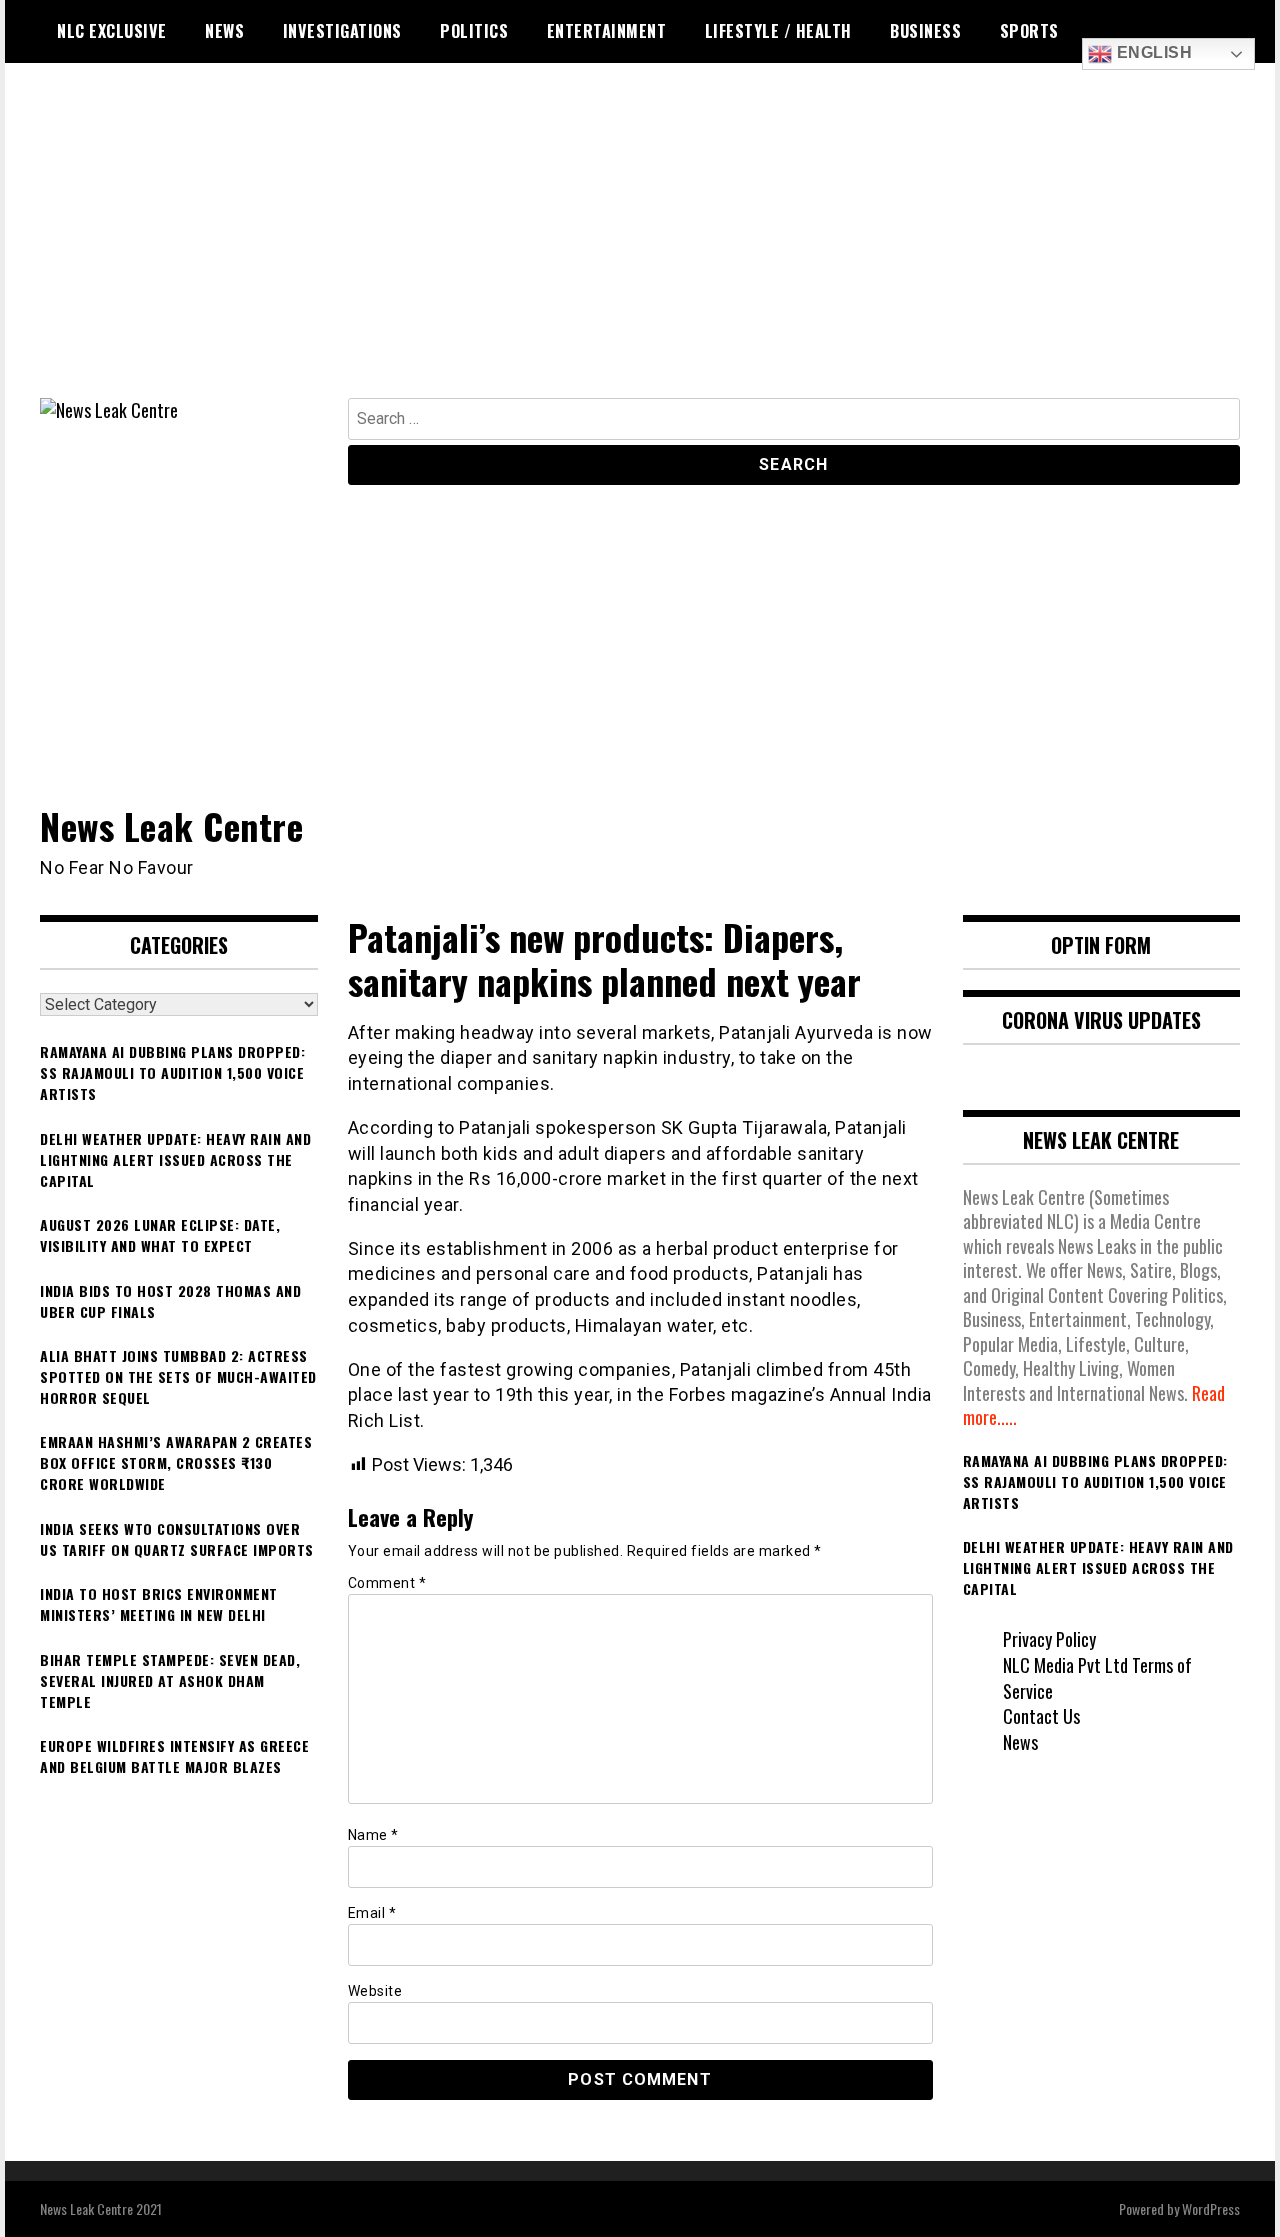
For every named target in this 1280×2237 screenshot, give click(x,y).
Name (373, 1835)
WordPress (1211, 2208)
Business (925, 31)
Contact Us (1041, 1716)
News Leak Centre (171, 825)
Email (372, 1913)
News (224, 31)
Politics (474, 31)
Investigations (342, 31)
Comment (387, 1583)
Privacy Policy (1049, 1639)
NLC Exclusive (112, 31)
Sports (1029, 31)
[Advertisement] (640, 248)
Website (375, 1991)
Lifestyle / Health (778, 31)
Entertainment (607, 31)
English (1152, 52)
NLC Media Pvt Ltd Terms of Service (1097, 1678)
